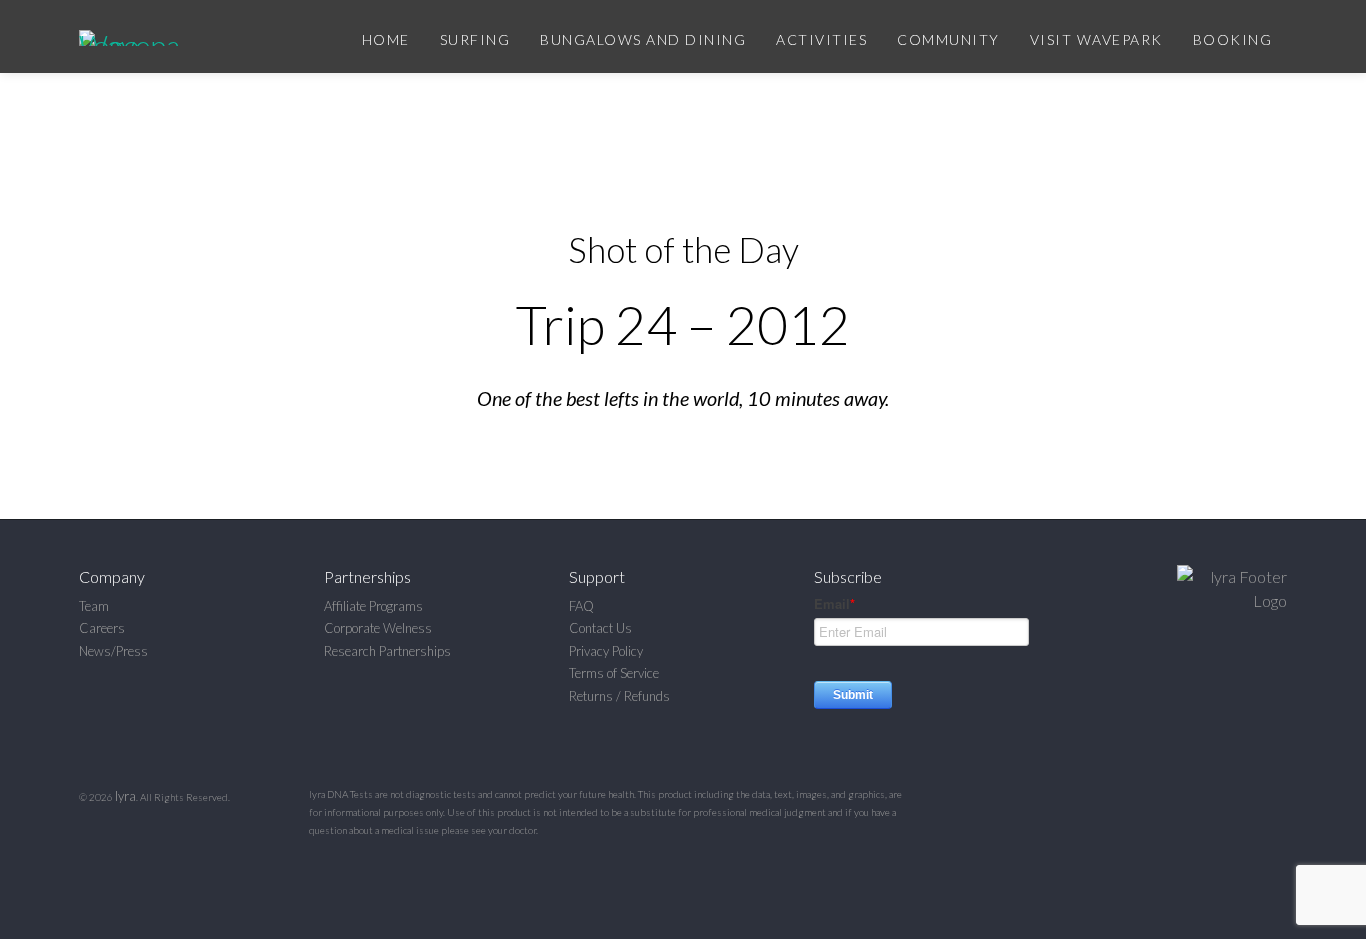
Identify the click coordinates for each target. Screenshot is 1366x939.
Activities (821, 39)
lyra (125, 796)
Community (948, 39)
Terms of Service (614, 673)
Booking (1233, 39)
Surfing (475, 39)
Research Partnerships (387, 651)
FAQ (581, 606)
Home (386, 39)
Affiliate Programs (373, 606)
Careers (102, 628)
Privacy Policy (606, 651)
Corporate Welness (378, 628)
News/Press (113, 651)
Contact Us (600, 628)
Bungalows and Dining (643, 39)
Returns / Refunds (619, 696)
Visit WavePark (1096, 39)
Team (94, 606)
